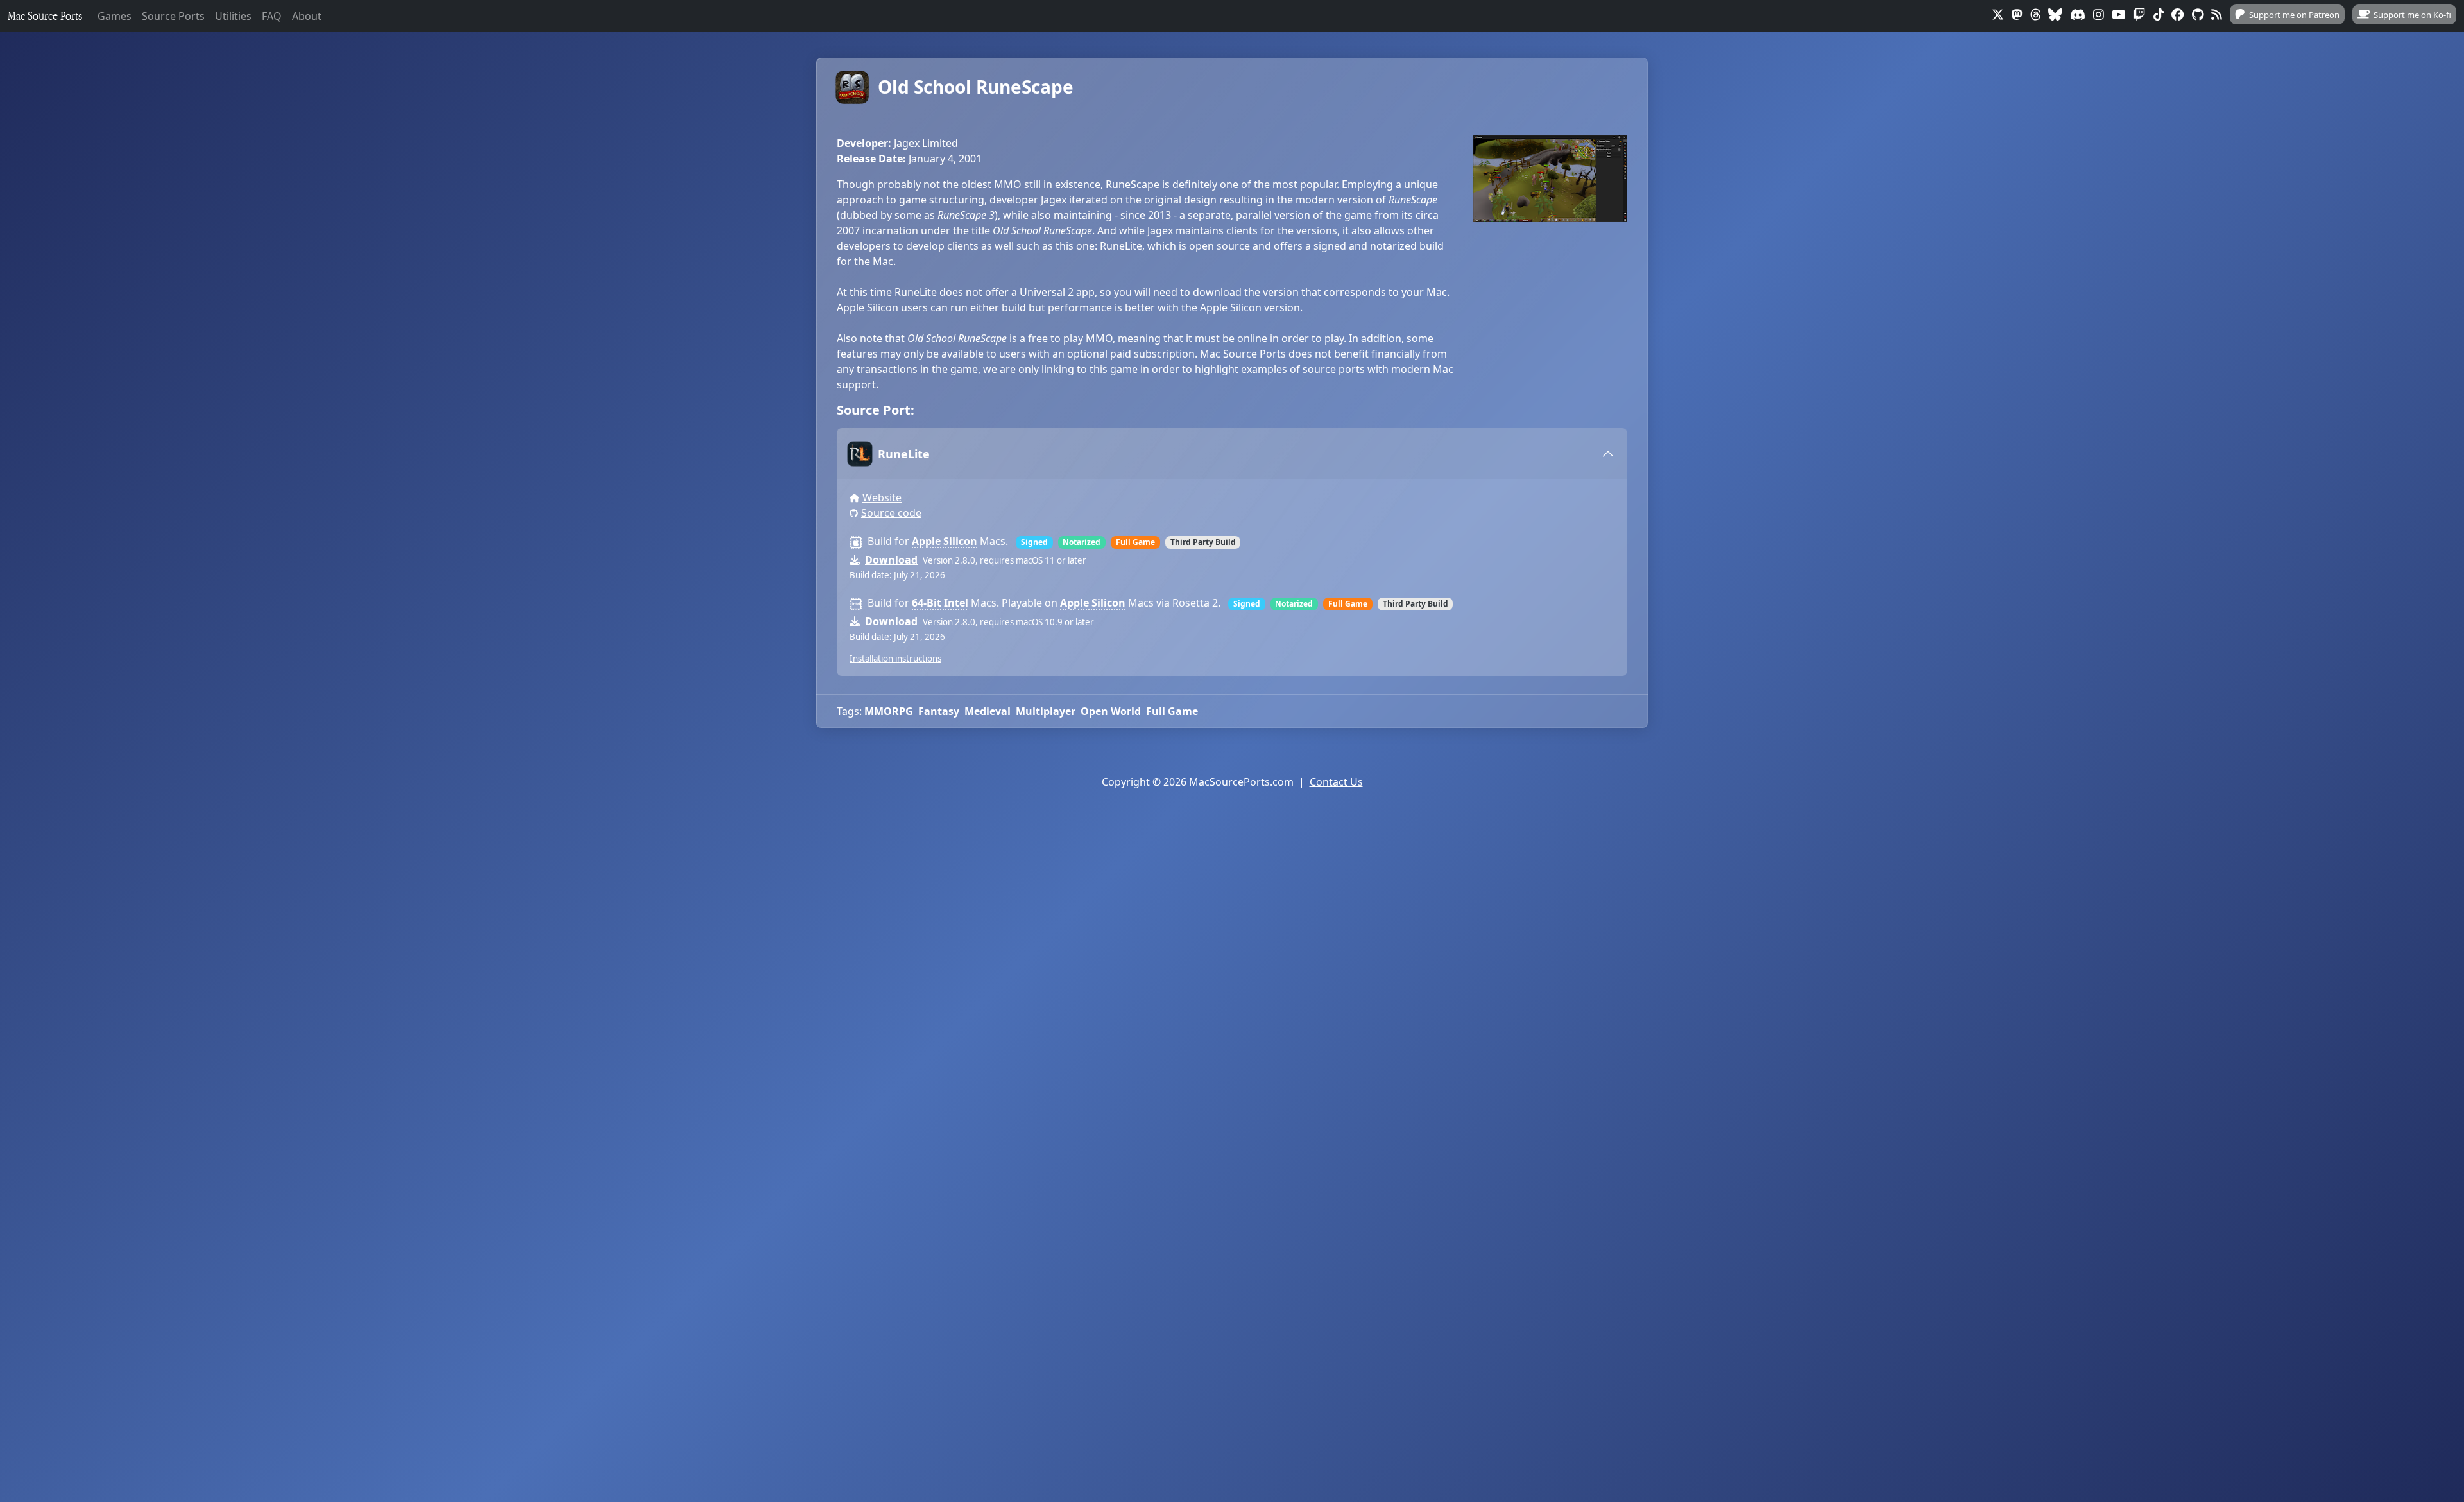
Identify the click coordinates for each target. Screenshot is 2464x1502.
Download (891, 560)
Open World (1111, 711)
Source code (891, 513)
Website (882, 497)
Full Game (1172, 711)
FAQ (272, 16)
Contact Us (1336, 782)
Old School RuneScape (976, 87)
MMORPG (889, 711)
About (307, 16)
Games (115, 16)
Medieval (988, 711)
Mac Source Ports (45, 16)
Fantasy (939, 711)
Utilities (233, 16)
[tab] (1232, 454)
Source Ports (173, 16)
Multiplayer (1046, 711)
